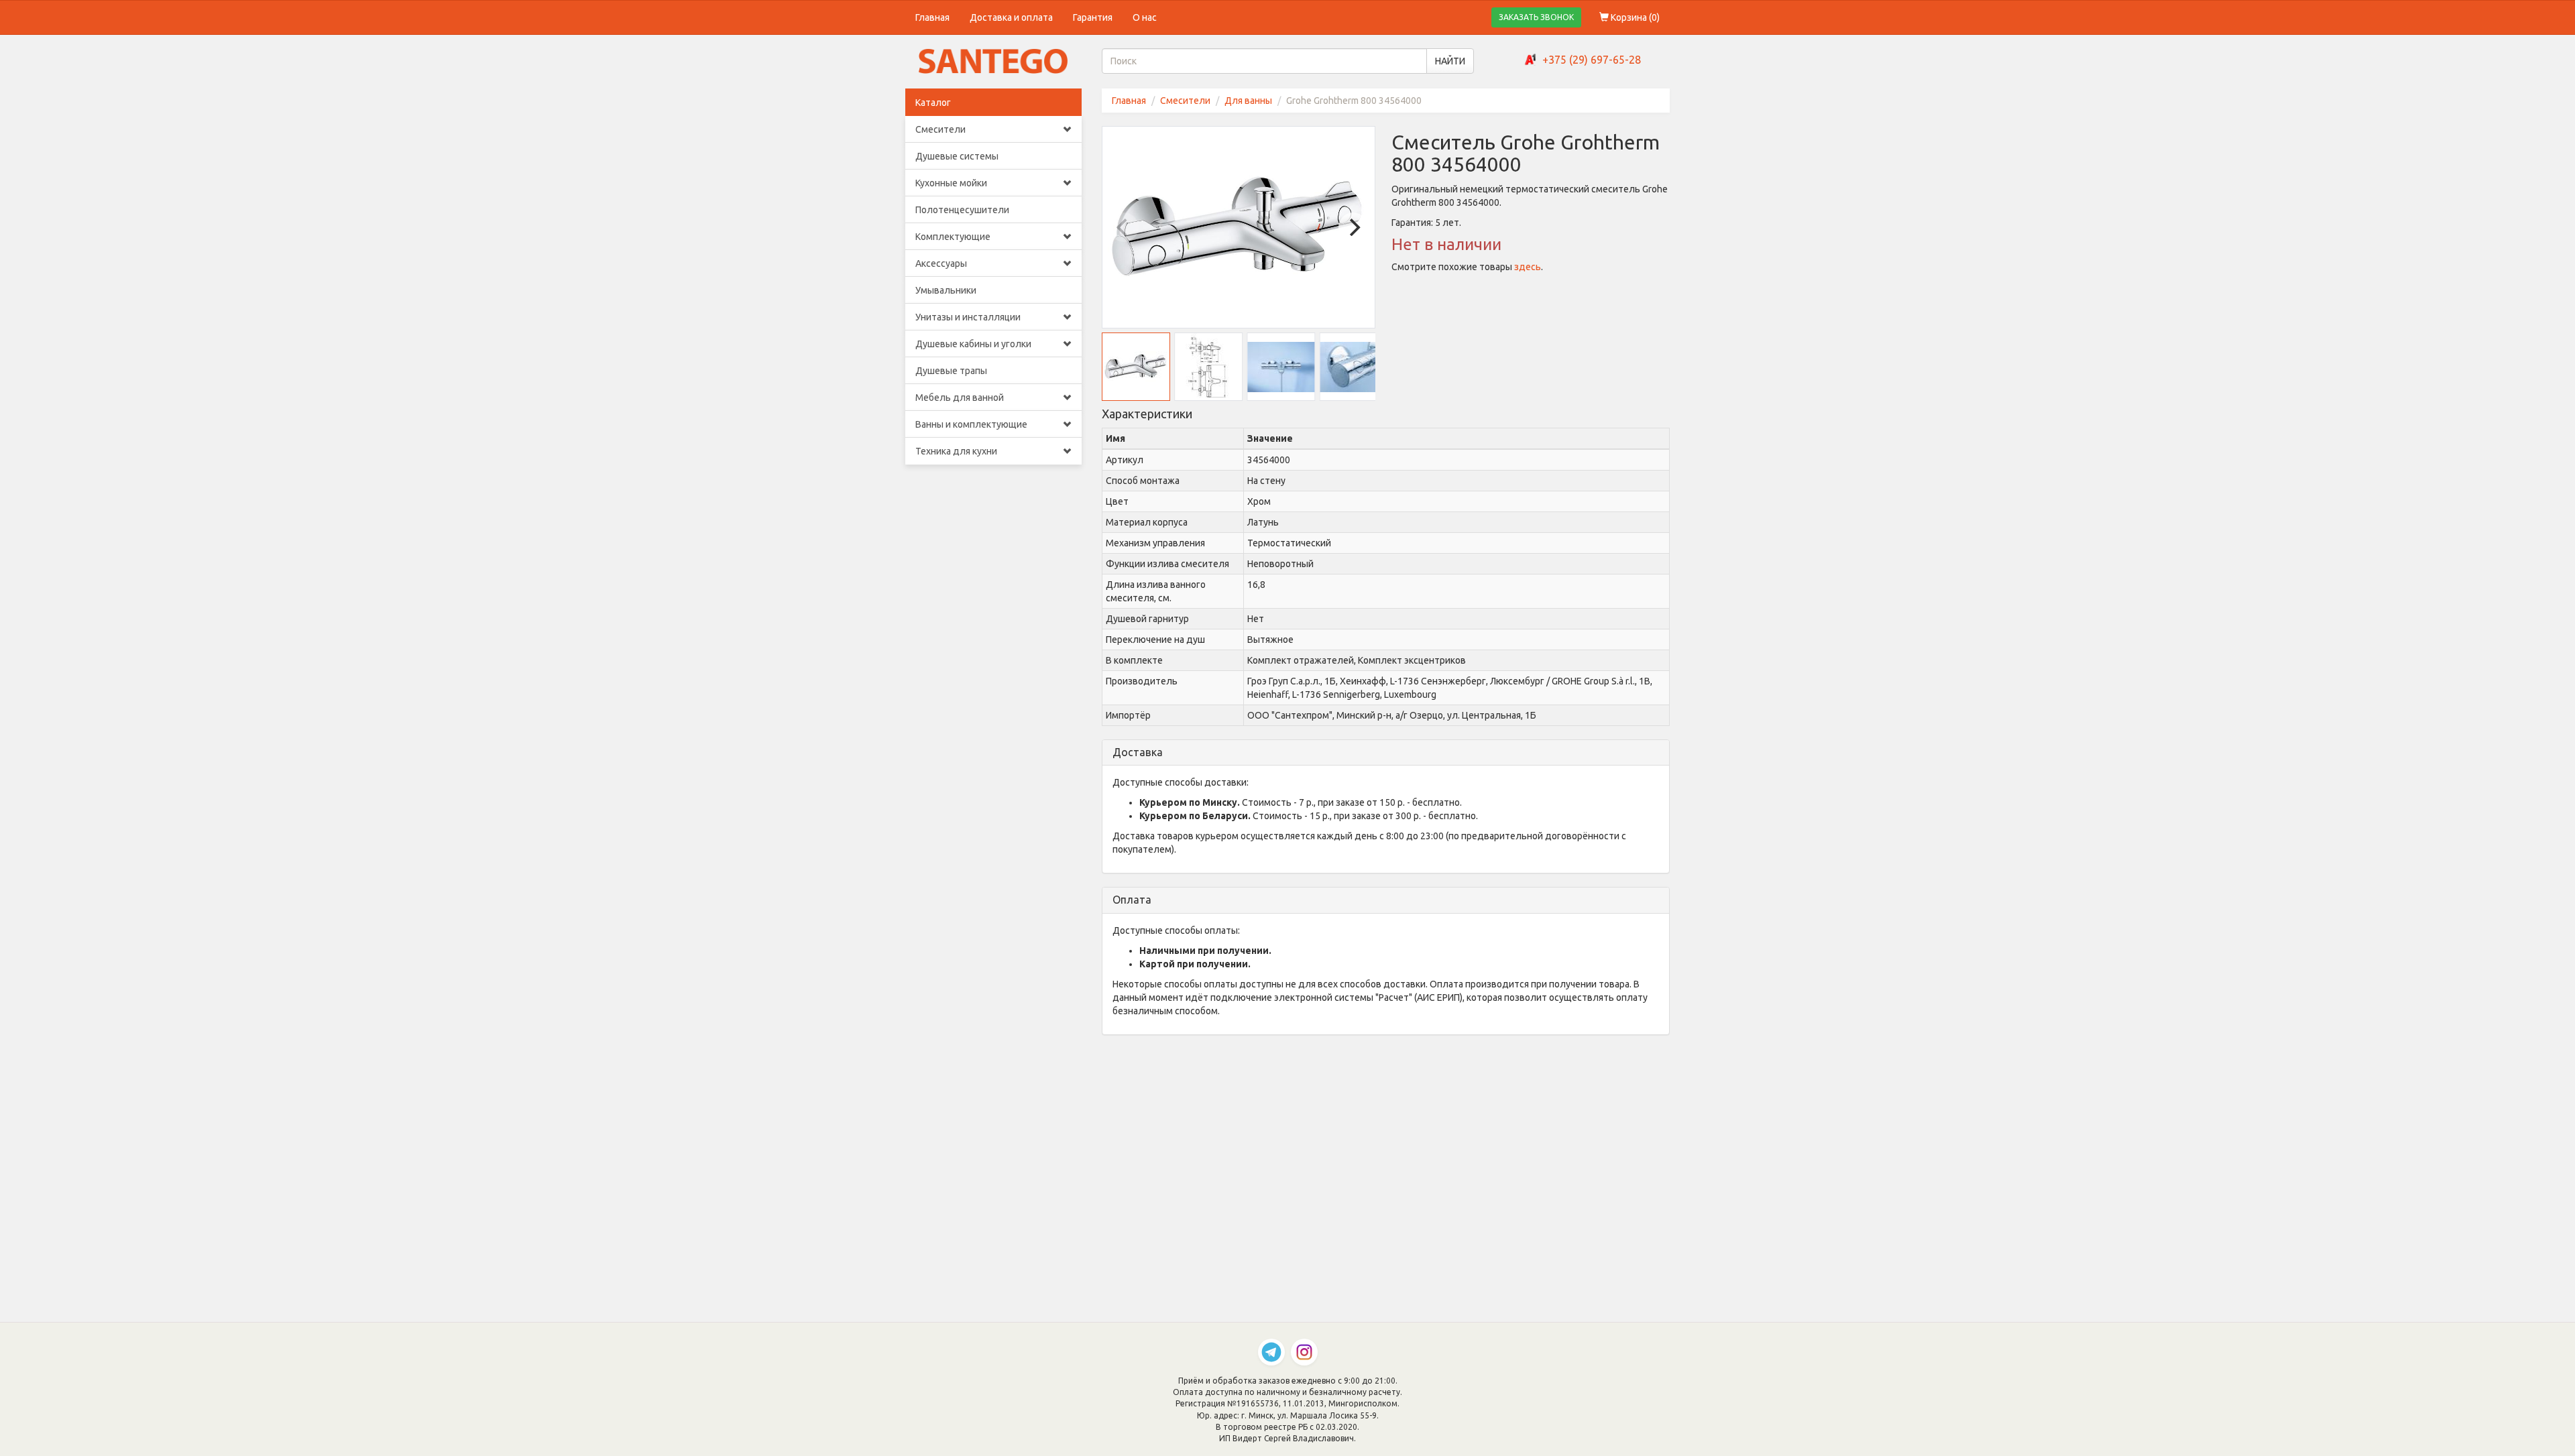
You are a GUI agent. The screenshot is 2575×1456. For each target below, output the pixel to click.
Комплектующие (953, 237)
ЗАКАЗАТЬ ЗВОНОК (1536, 17)
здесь (1528, 267)
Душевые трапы (951, 371)
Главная (932, 17)
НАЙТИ (1450, 61)
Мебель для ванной (960, 398)
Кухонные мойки (951, 183)
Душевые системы (957, 156)
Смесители (940, 129)
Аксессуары (941, 263)
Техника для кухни (956, 451)
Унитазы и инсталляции (968, 317)
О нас (1145, 17)
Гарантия (1093, 17)
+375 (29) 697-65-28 (1592, 60)
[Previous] (1124, 227)
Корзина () (1634, 17)
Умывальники (946, 290)
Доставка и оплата (1011, 17)
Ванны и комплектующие (971, 424)
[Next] (1353, 227)
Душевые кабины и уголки (973, 344)
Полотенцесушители (962, 210)
